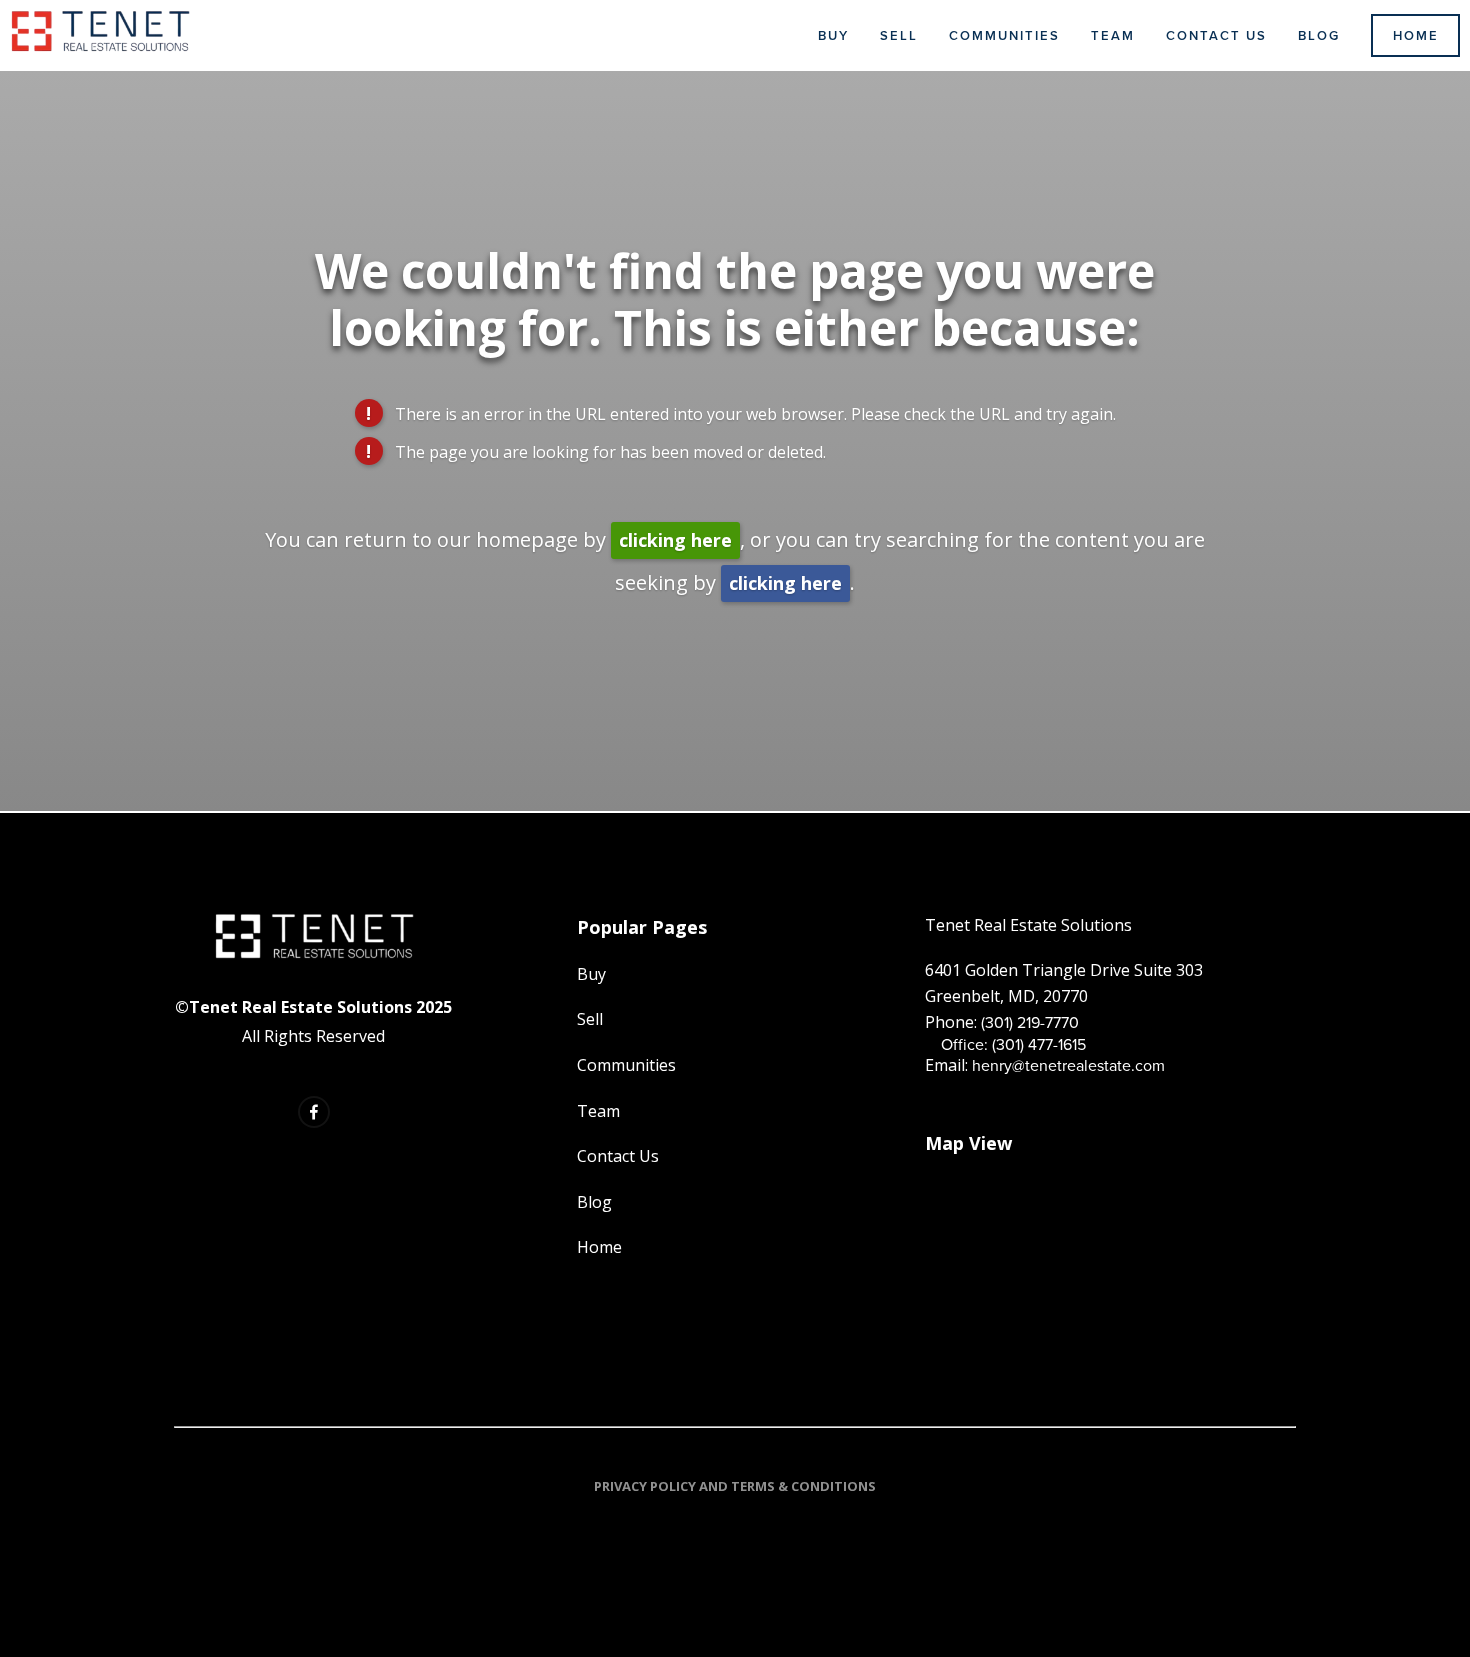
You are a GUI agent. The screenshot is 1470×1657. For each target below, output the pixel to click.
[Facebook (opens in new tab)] (314, 1112)
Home (1416, 35)
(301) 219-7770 (1030, 1022)
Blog (1319, 35)
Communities (1004, 35)
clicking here (675, 540)
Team (1113, 35)
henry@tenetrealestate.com (1068, 1065)
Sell (899, 35)
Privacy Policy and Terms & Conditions (735, 1486)
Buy (833, 35)
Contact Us (1216, 35)
